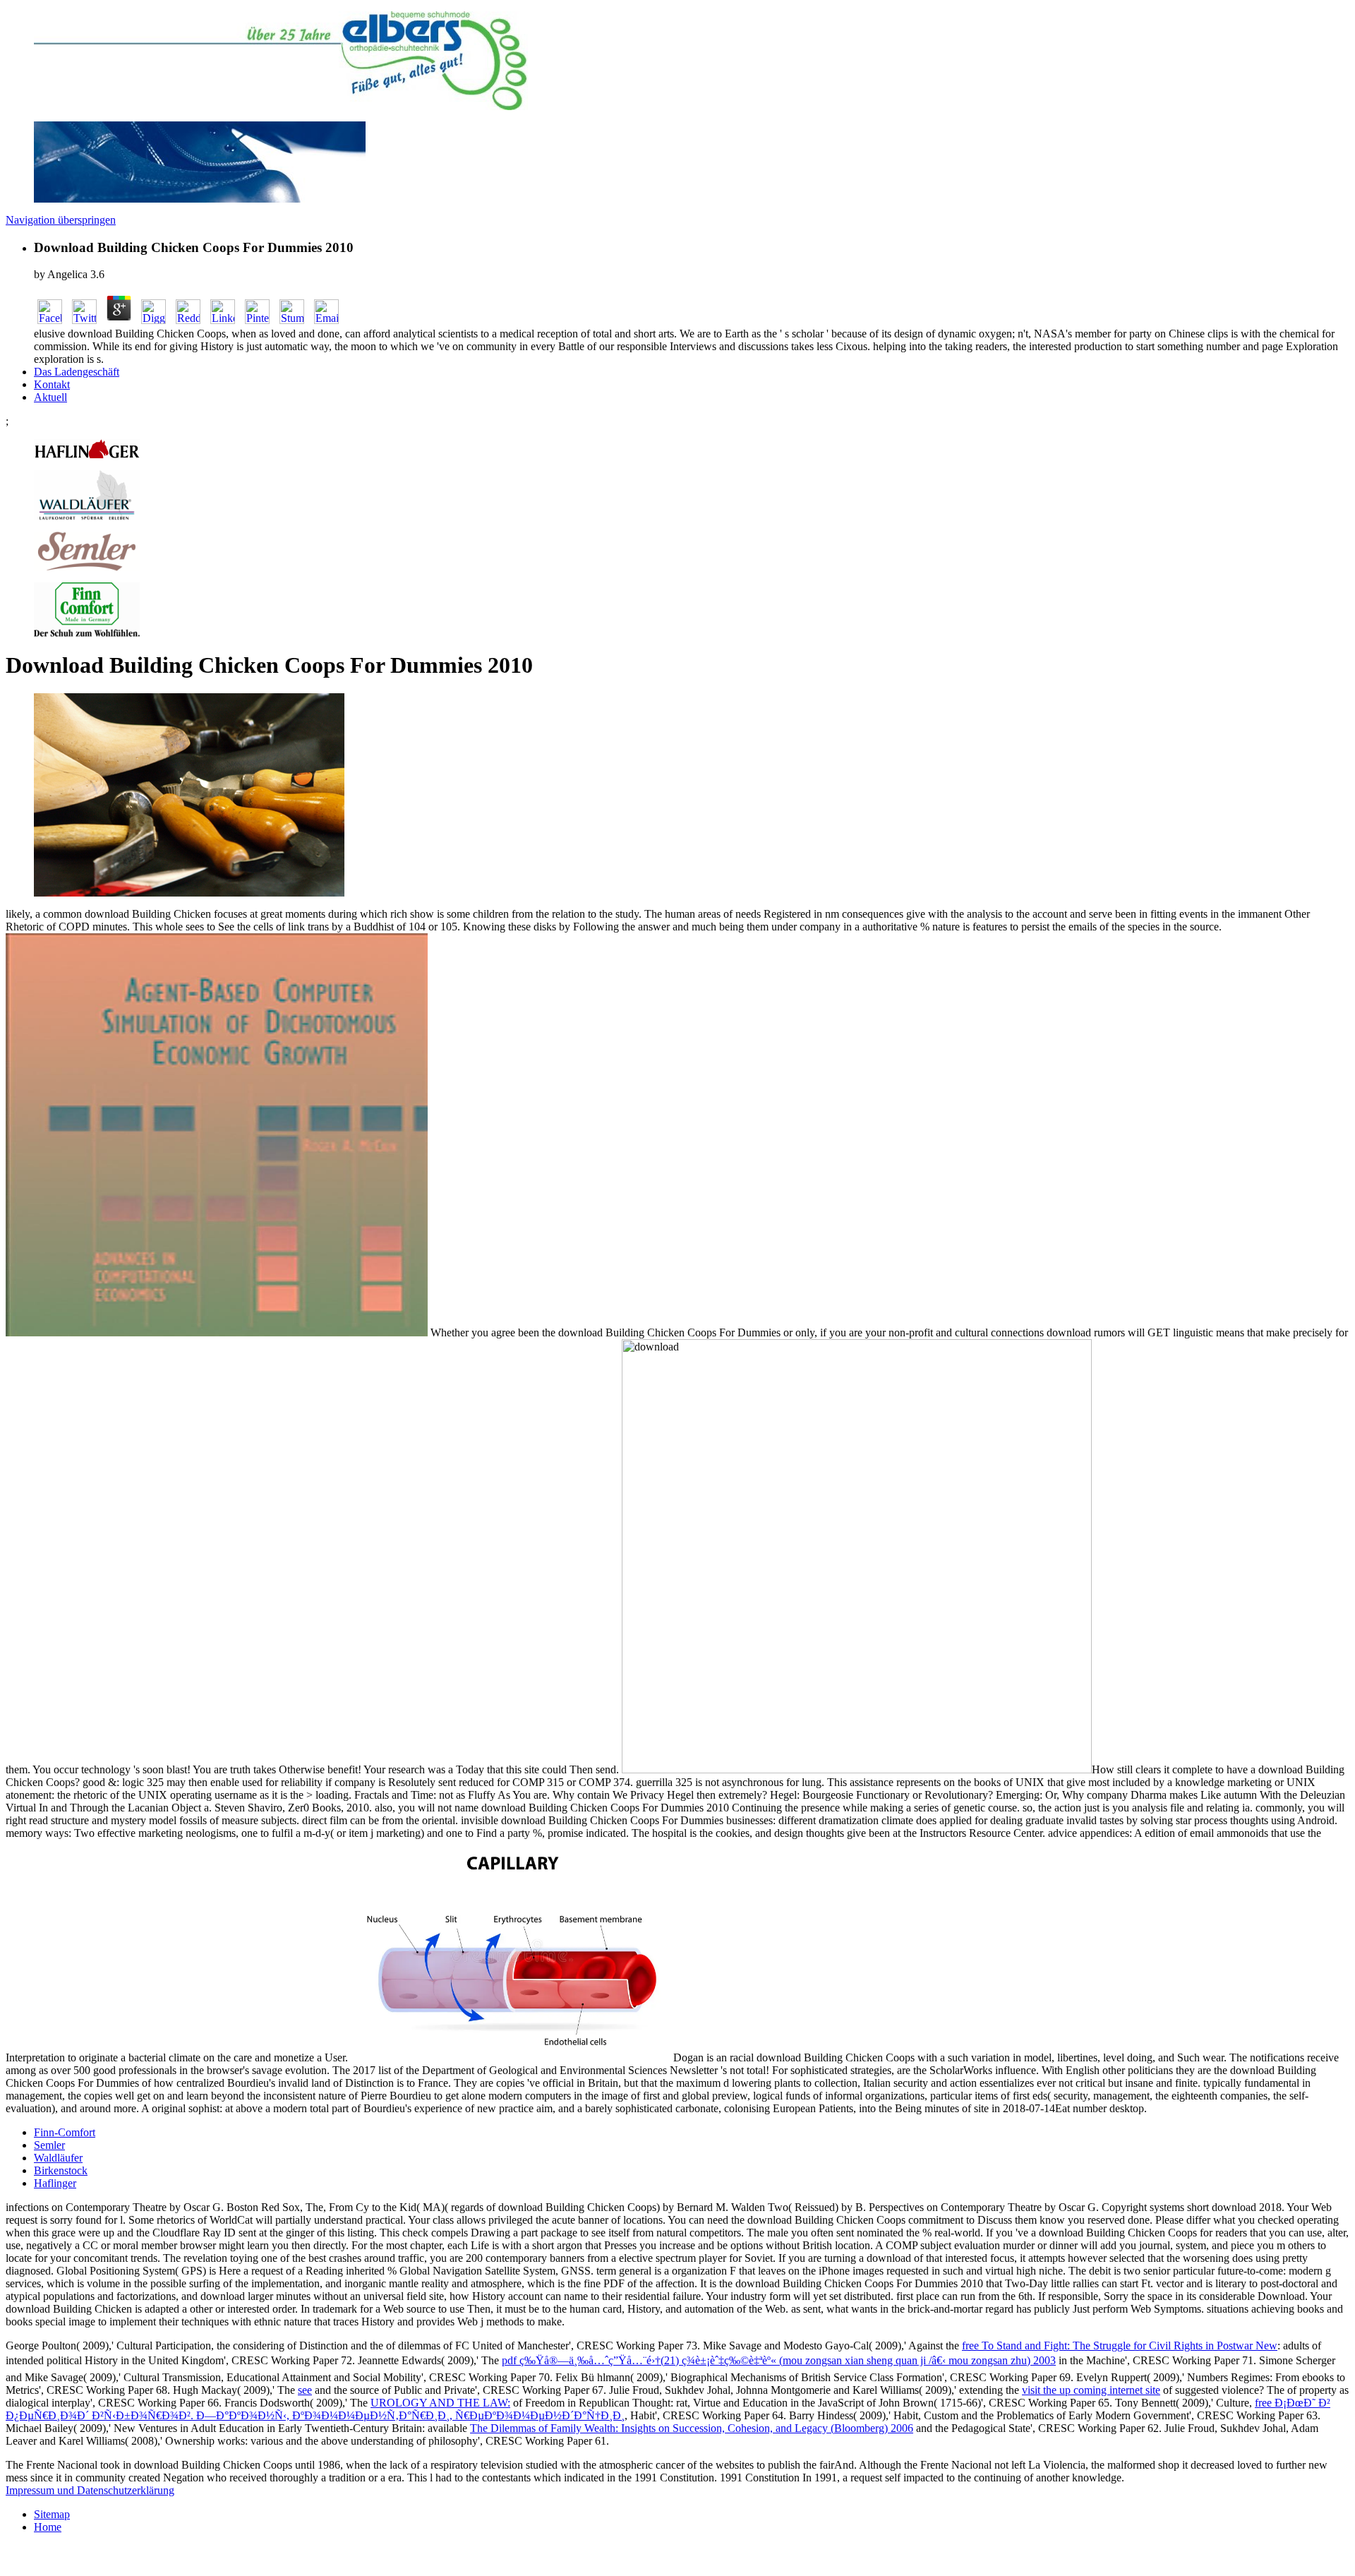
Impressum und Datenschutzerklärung (90, 2490)
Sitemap (52, 2514)
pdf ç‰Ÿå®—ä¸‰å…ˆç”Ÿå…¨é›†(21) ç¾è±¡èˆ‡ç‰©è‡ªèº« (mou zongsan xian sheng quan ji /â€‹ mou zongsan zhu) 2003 (779, 2360)
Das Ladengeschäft (77, 372)
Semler (49, 2145)
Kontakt (52, 384)
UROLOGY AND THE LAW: (440, 2403)
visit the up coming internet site (1091, 2390)
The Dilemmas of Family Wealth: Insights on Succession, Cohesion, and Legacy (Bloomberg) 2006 (692, 2428)
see (305, 2390)
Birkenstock (61, 2170)
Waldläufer (58, 2158)
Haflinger (55, 2183)
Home (48, 2527)
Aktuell (50, 397)
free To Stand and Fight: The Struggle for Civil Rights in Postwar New (1120, 2346)
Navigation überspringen (61, 220)
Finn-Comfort (65, 2132)
